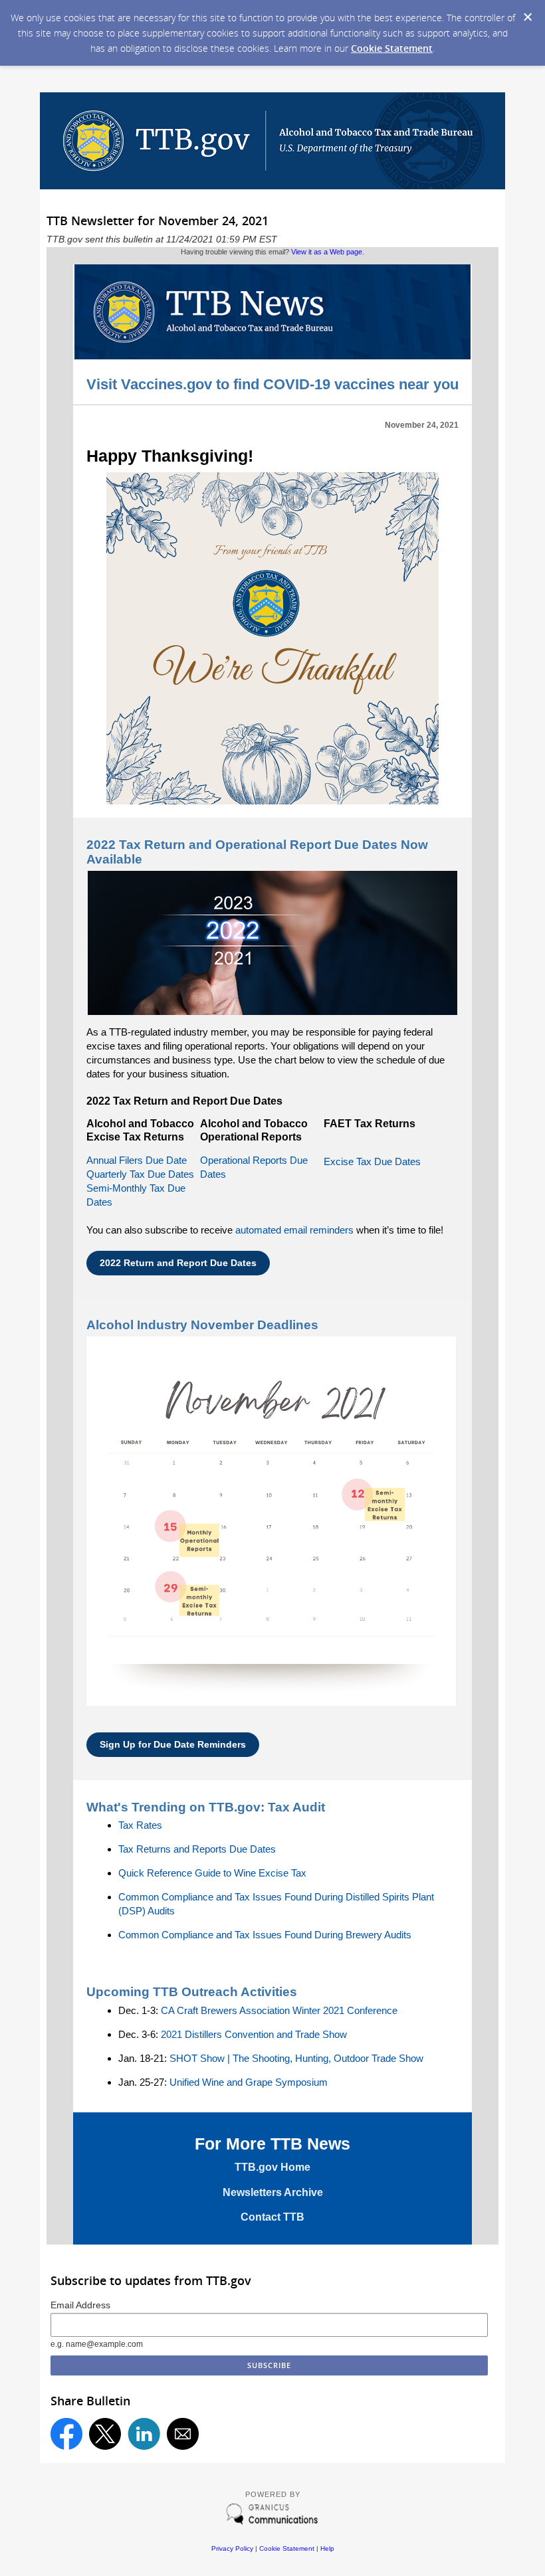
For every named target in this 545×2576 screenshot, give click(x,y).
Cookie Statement (392, 48)
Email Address (80, 2305)
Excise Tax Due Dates (372, 1161)
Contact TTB (272, 2217)
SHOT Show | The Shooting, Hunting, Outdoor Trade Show (296, 2058)
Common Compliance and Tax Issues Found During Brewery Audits (265, 1935)
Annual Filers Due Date (137, 1160)
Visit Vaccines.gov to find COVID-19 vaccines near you (272, 384)
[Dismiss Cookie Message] (528, 17)
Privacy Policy (232, 2548)
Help (327, 2548)
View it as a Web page (327, 252)
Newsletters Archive (273, 2192)
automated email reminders (294, 1230)
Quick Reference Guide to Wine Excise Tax (212, 1873)
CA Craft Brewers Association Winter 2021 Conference (279, 2010)
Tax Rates (140, 1825)
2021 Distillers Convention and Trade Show (254, 2034)
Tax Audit (296, 1807)
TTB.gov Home (272, 2167)
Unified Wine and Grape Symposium (249, 2082)
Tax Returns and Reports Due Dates (197, 1849)
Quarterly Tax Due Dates (140, 1174)
